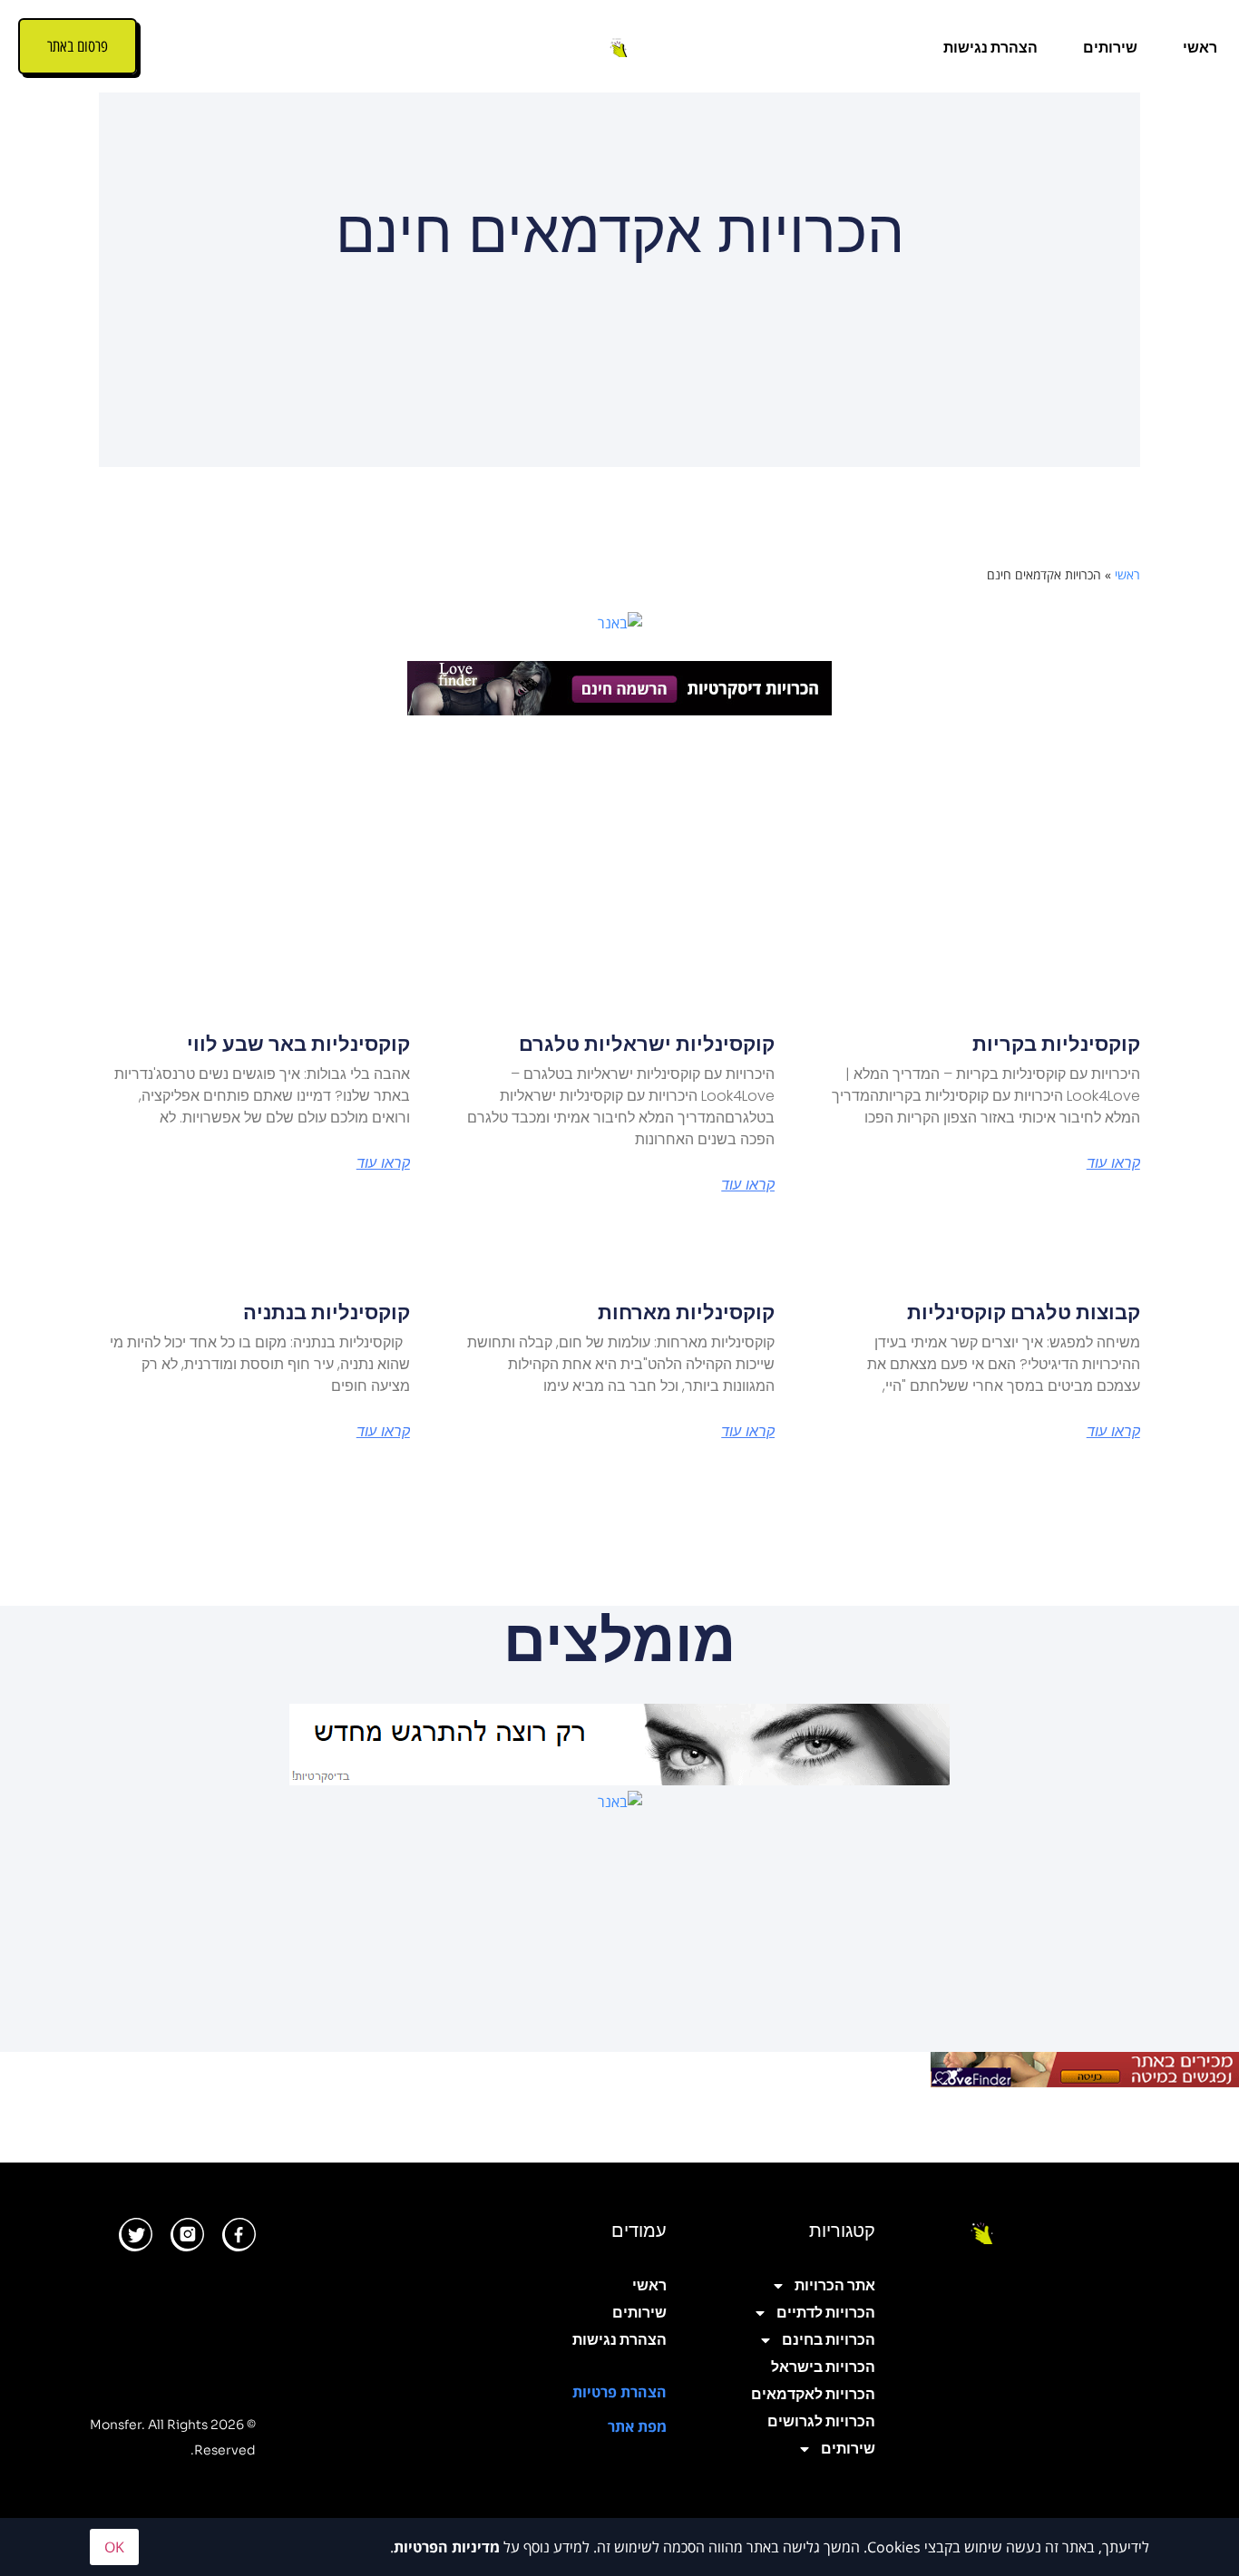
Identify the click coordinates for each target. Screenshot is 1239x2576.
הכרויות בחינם (829, 2340)
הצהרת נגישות (990, 48)
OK (114, 2547)
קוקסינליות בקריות (1056, 1044)
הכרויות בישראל (823, 2367)
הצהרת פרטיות (619, 2392)
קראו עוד (1113, 1163)
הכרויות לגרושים (821, 2421)
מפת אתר (637, 2426)
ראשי (1200, 48)
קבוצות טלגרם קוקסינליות (1024, 1312)
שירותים (1110, 48)
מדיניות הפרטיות (447, 2547)
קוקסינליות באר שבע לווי (298, 1044)
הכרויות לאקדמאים (813, 2394)
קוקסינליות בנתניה (327, 1312)
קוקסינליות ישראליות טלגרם (647, 1044)
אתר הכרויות (835, 2285)
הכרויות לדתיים (826, 2313)
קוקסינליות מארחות (686, 1312)
